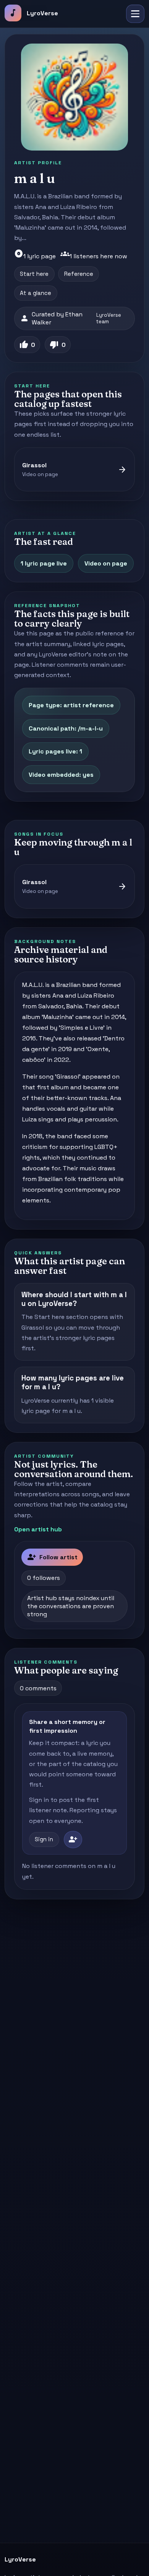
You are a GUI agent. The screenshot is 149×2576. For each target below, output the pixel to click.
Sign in (44, 1839)
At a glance (36, 293)
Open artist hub (38, 1529)
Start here (34, 274)
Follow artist (52, 1557)
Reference (79, 274)
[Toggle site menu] (135, 14)
